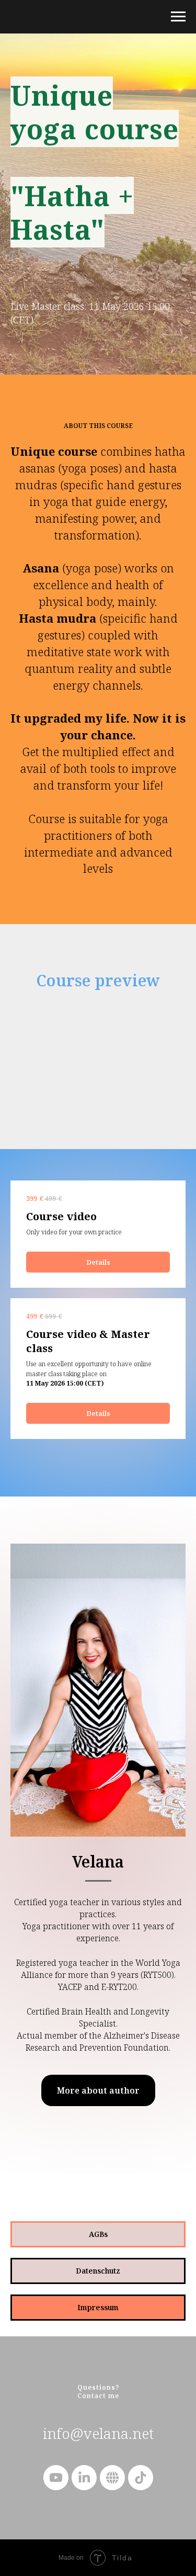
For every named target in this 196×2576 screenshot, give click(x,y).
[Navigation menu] (178, 17)
